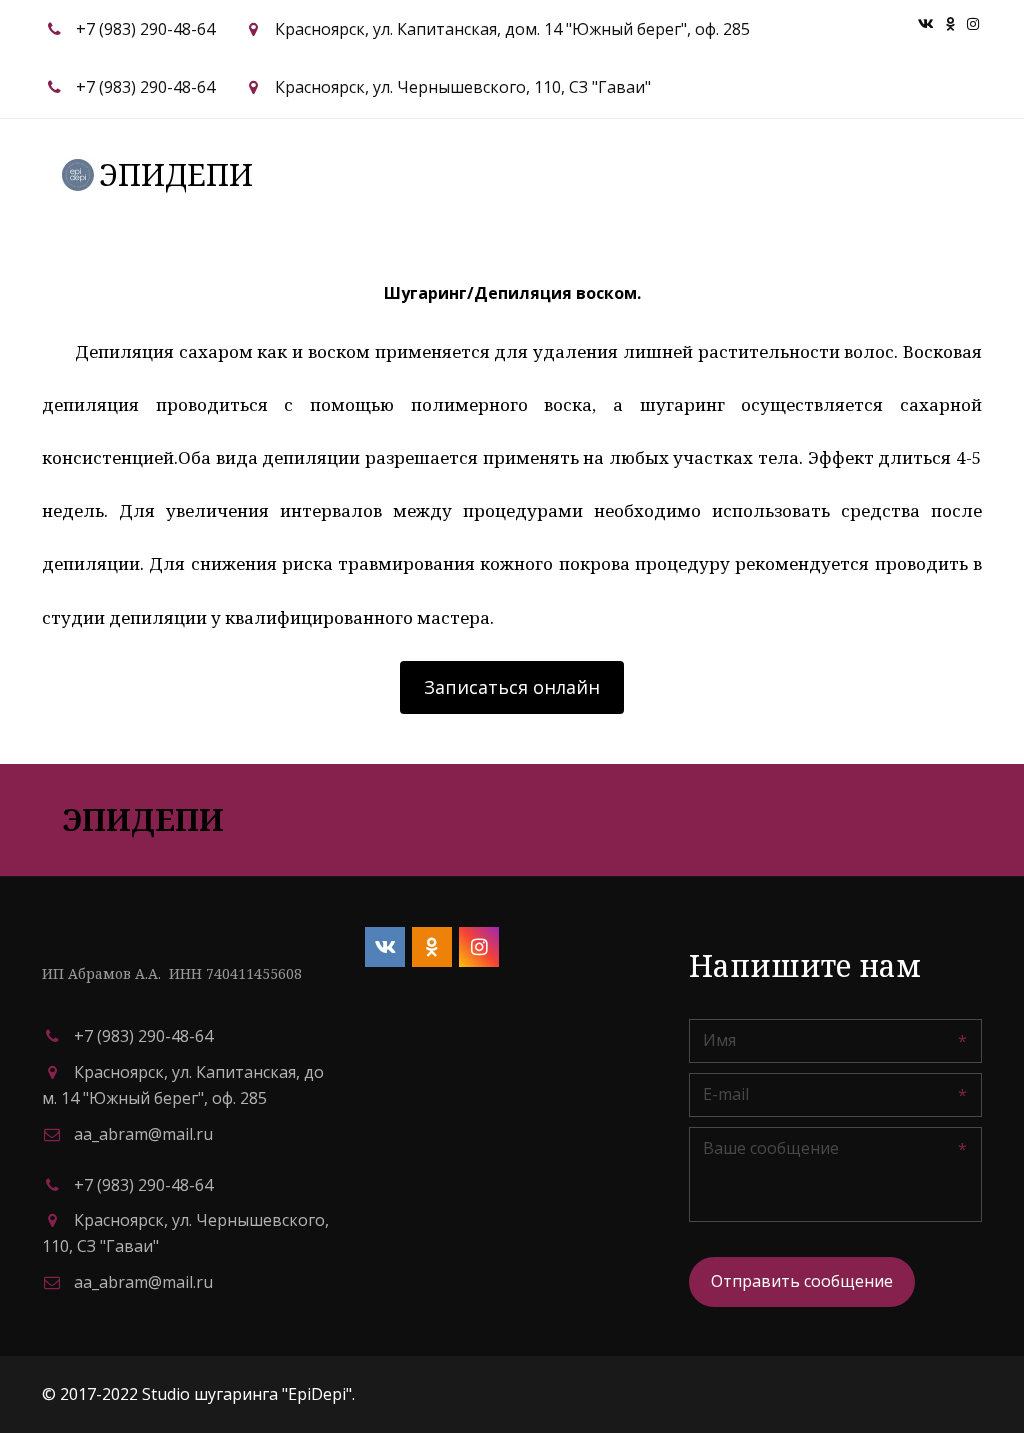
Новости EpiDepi (844, 174)
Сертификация (684, 174)
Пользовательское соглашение (453, 174)
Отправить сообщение (802, 1281)
